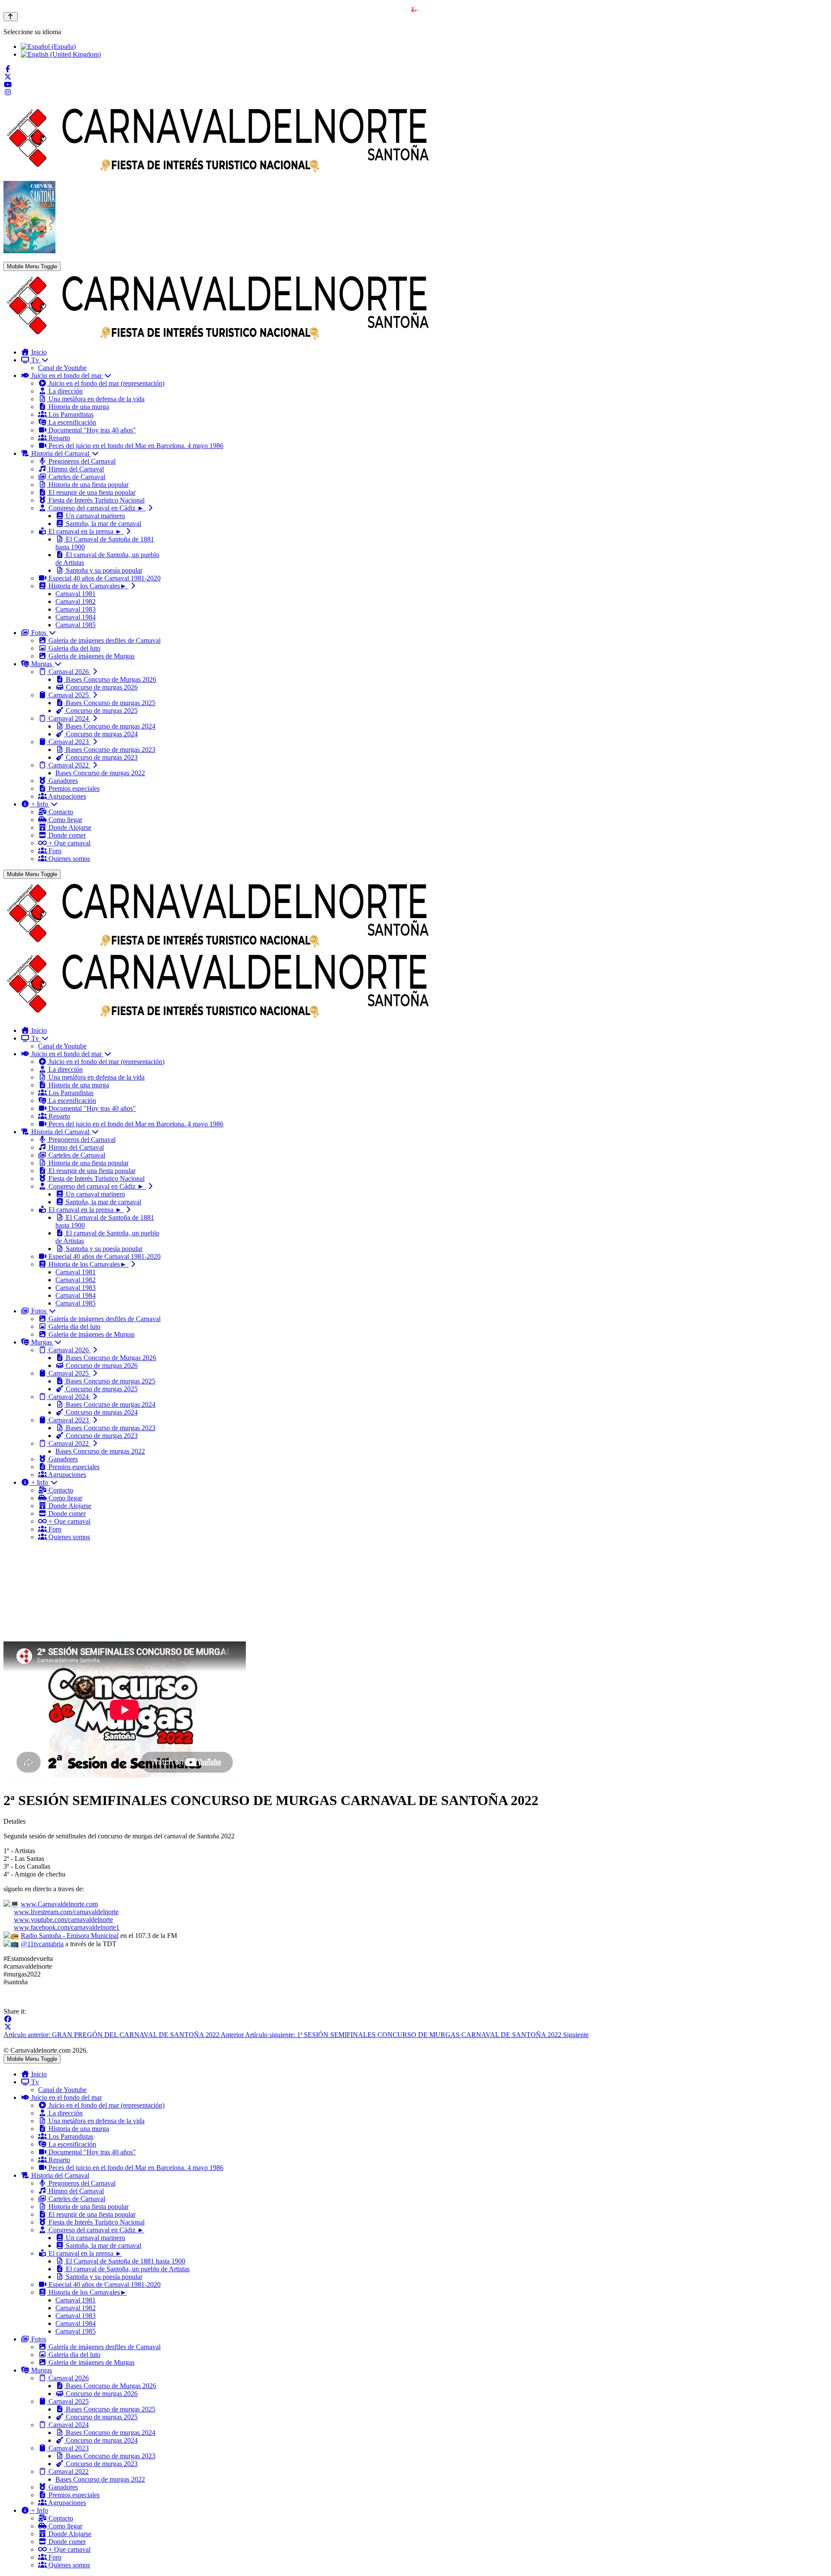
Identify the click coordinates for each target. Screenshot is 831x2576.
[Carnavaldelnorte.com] (218, 337)
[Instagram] (8, 92)
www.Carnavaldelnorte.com (59, 1904)
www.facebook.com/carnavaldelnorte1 (67, 1927)
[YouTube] (8, 85)
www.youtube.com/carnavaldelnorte (63, 1920)
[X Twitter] (8, 77)
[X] (8, 2027)
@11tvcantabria (42, 1944)
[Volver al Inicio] (11, 17)
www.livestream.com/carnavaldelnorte (66, 1912)
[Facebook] (8, 69)
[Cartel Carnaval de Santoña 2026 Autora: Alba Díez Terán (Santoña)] (29, 251)
